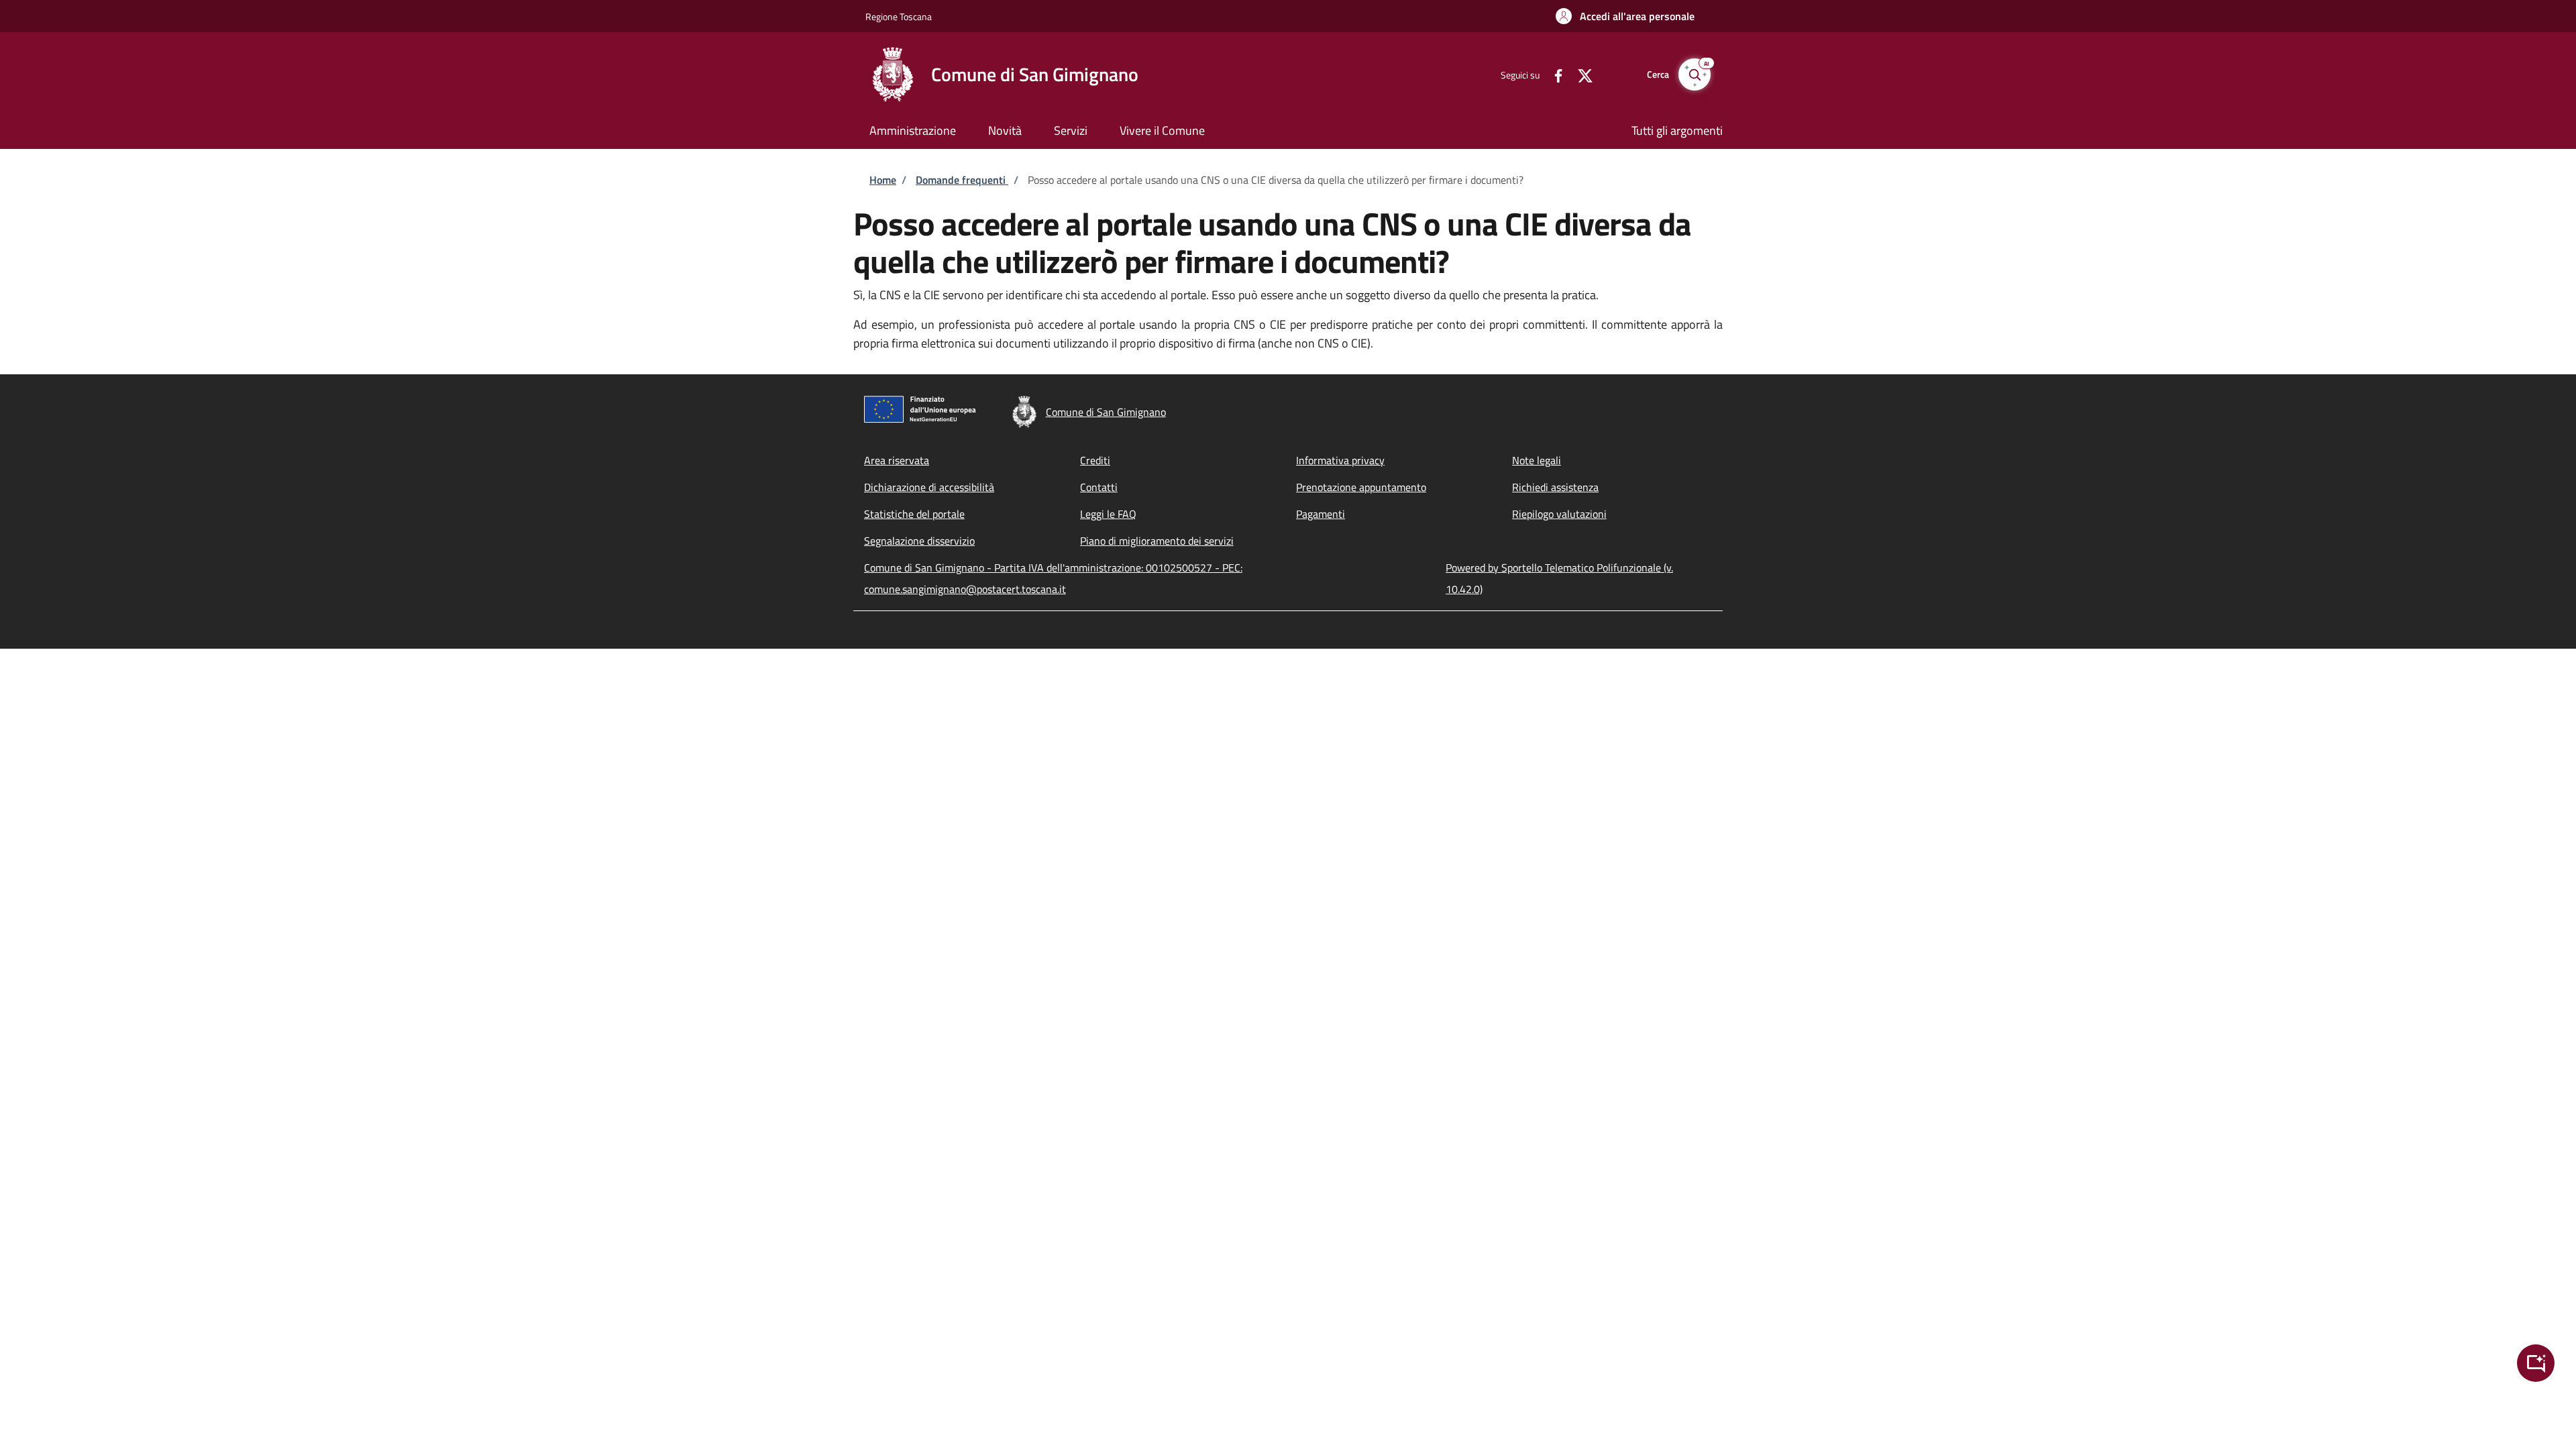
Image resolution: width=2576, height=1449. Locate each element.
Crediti (1095, 460)
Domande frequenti (962, 180)
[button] (1625, 16)
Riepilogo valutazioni (1559, 514)
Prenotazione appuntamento (1361, 487)
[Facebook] (1553, 74)
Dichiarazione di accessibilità (929, 487)
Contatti (1099, 487)
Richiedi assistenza (1555, 487)
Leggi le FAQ (1108, 514)
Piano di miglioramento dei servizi (1157, 541)
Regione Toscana (899, 16)
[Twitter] (1580, 74)
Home (883, 180)
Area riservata (897, 460)
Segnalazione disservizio (919, 541)
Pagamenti (1321, 514)
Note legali (1537, 460)
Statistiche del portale (914, 514)
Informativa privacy (1340, 460)
